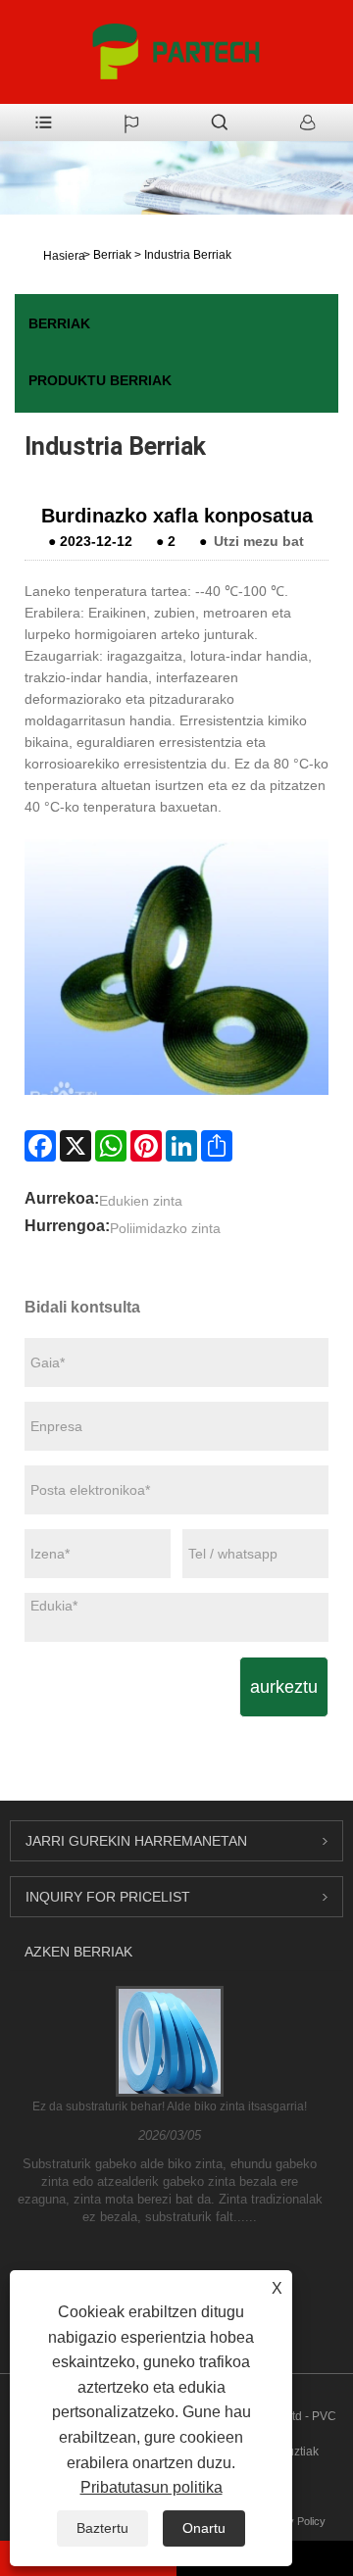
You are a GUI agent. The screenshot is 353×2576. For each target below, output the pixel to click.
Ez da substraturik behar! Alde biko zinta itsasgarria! (170, 2106)
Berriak (112, 255)
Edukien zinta (141, 1201)
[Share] (217, 1146)
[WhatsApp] (111, 1146)
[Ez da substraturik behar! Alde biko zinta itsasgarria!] (169, 2041)
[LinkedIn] (181, 1146)
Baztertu (102, 2528)
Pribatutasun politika (151, 2487)
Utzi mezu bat (259, 541)
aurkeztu (284, 1687)
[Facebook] (40, 1146)
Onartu (204, 2528)
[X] (76, 1146)
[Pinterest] (146, 1146)
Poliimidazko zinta (165, 1228)
